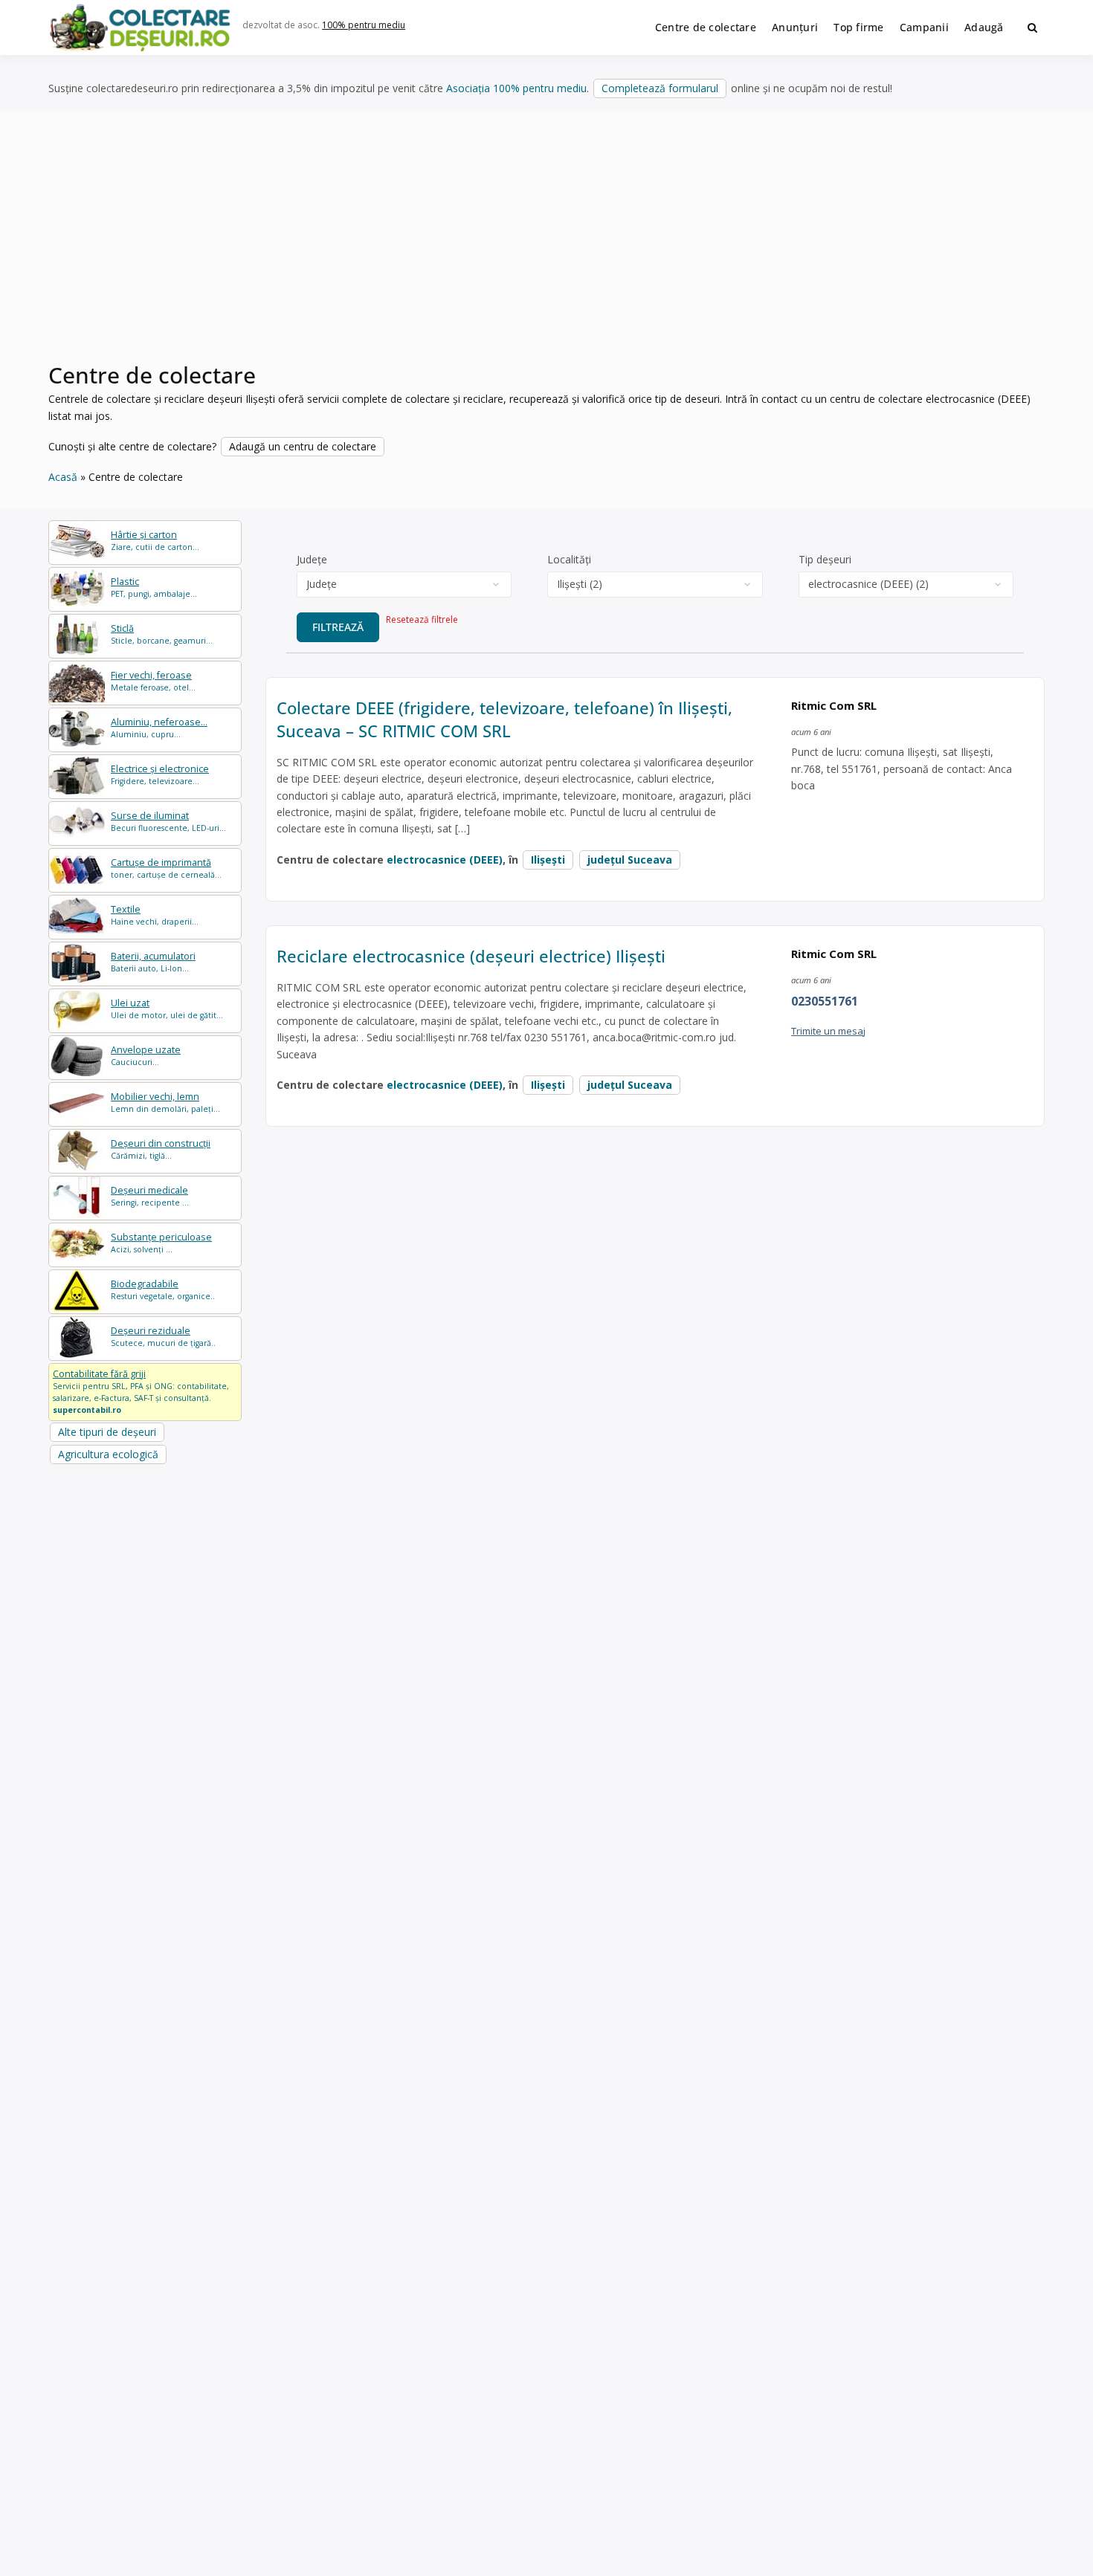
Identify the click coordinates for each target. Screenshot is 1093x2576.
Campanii (924, 27)
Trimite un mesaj (828, 1031)
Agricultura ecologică (108, 1454)
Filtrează (338, 627)
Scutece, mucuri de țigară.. (163, 1337)
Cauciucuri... (146, 1056)
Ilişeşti (548, 860)
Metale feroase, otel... (153, 681)
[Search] (1032, 27)
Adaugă (984, 27)
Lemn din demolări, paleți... (165, 1103)
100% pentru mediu (364, 25)
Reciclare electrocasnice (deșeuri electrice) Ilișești (471, 956)
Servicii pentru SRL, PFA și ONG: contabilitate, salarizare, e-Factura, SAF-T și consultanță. (141, 1391)
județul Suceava (630, 860)
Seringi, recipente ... (150, 1196)
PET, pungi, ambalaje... (154, 588)
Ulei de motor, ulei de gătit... (167, 1009)
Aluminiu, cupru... (159, 728)
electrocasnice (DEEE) (445, 860)
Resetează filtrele (422, 619)
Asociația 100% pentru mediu (516, 88)
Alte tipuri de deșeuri (107, 1432)
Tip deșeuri (825, 559)
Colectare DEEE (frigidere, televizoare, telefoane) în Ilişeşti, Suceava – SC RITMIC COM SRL (504, 719)
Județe (312, 559)
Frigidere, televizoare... (160, 775)
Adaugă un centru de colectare (303, 446)
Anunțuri (795, 27)
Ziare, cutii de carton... (155, 541)
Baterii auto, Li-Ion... (153, 962)
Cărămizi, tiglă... (161, 1149)
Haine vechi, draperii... (155, 915)
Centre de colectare (706, 27)
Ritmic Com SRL (834, 705)
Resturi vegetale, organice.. (163, 1290)
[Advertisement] (546, 245)
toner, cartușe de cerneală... (166, 868)
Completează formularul (660, 88)
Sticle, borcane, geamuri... (162, 634)
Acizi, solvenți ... (161, 1243)
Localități (569, 559)
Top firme (859, 27)
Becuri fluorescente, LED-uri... (168, 822)
